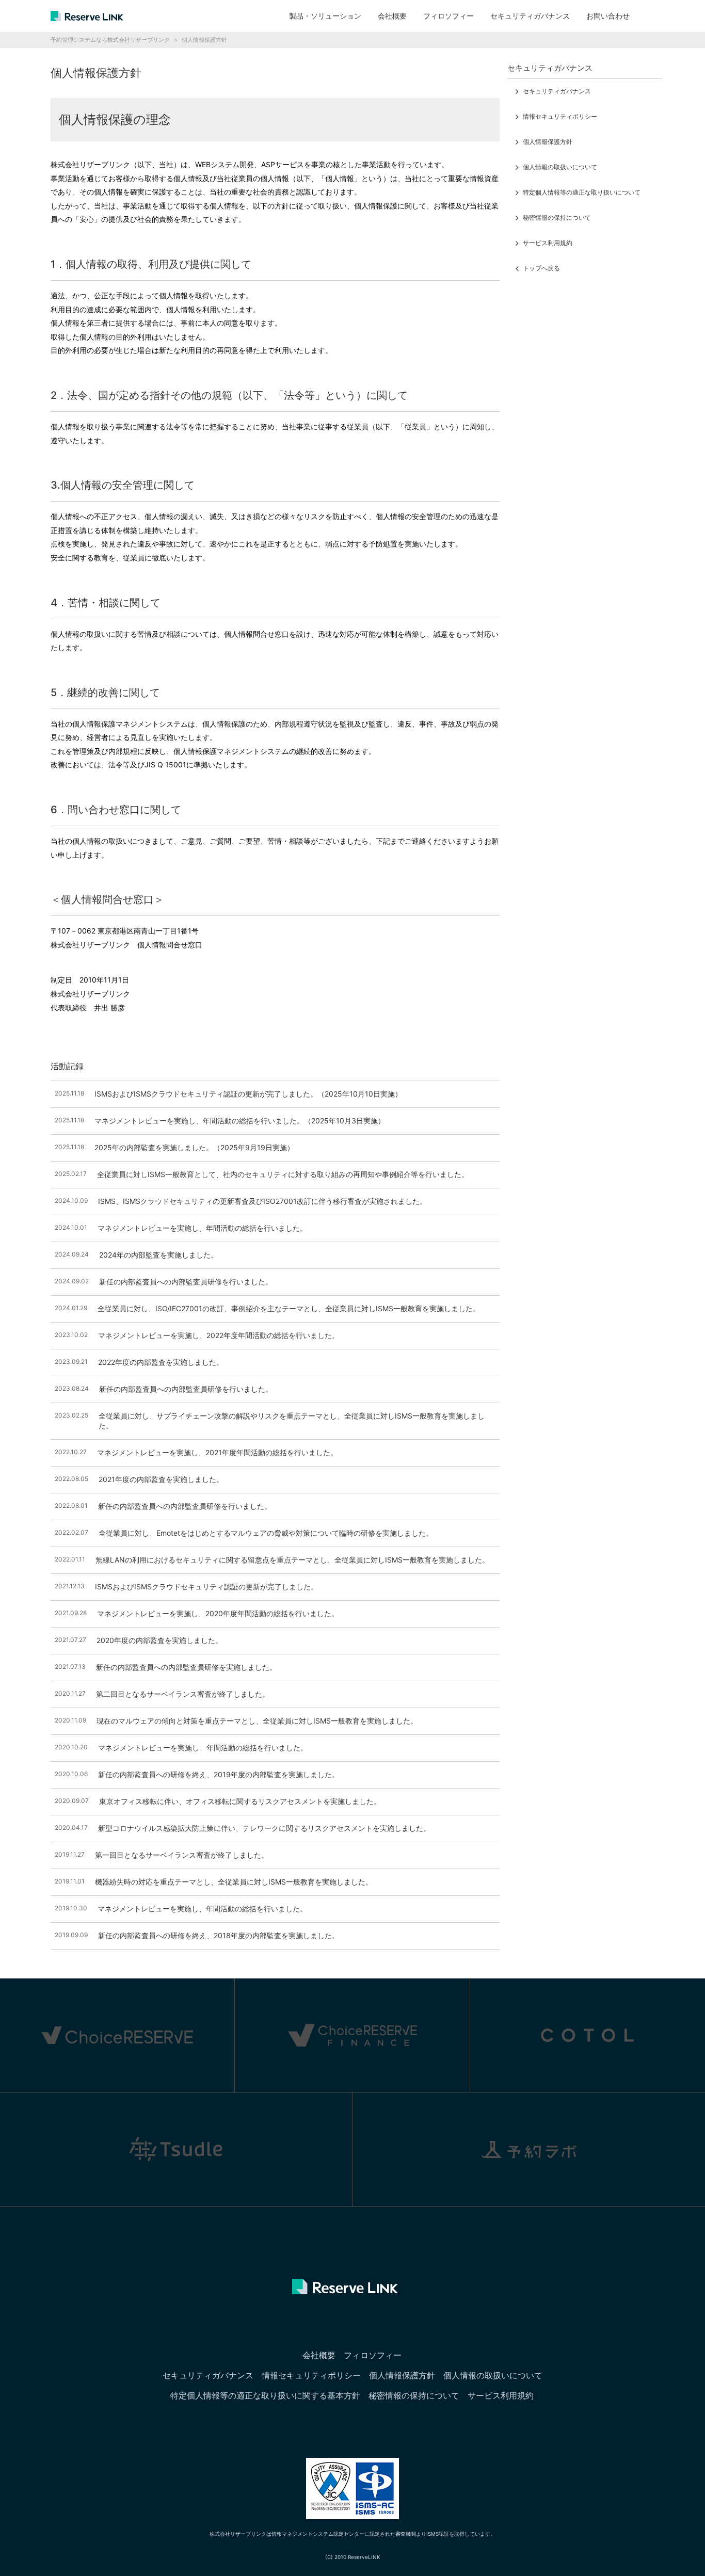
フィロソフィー (448, 16)
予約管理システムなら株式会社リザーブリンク (110, 40)
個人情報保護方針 (548, 142)
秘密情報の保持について (557, 218)
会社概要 (392, 16)
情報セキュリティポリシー (560, 116)
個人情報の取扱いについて (560, 167)
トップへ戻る (541, 268)
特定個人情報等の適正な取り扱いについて (582, 192)
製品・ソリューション (325, 16)
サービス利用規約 (548, 243)
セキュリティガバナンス (530, 16)
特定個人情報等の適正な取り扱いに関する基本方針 (265, 2395)
